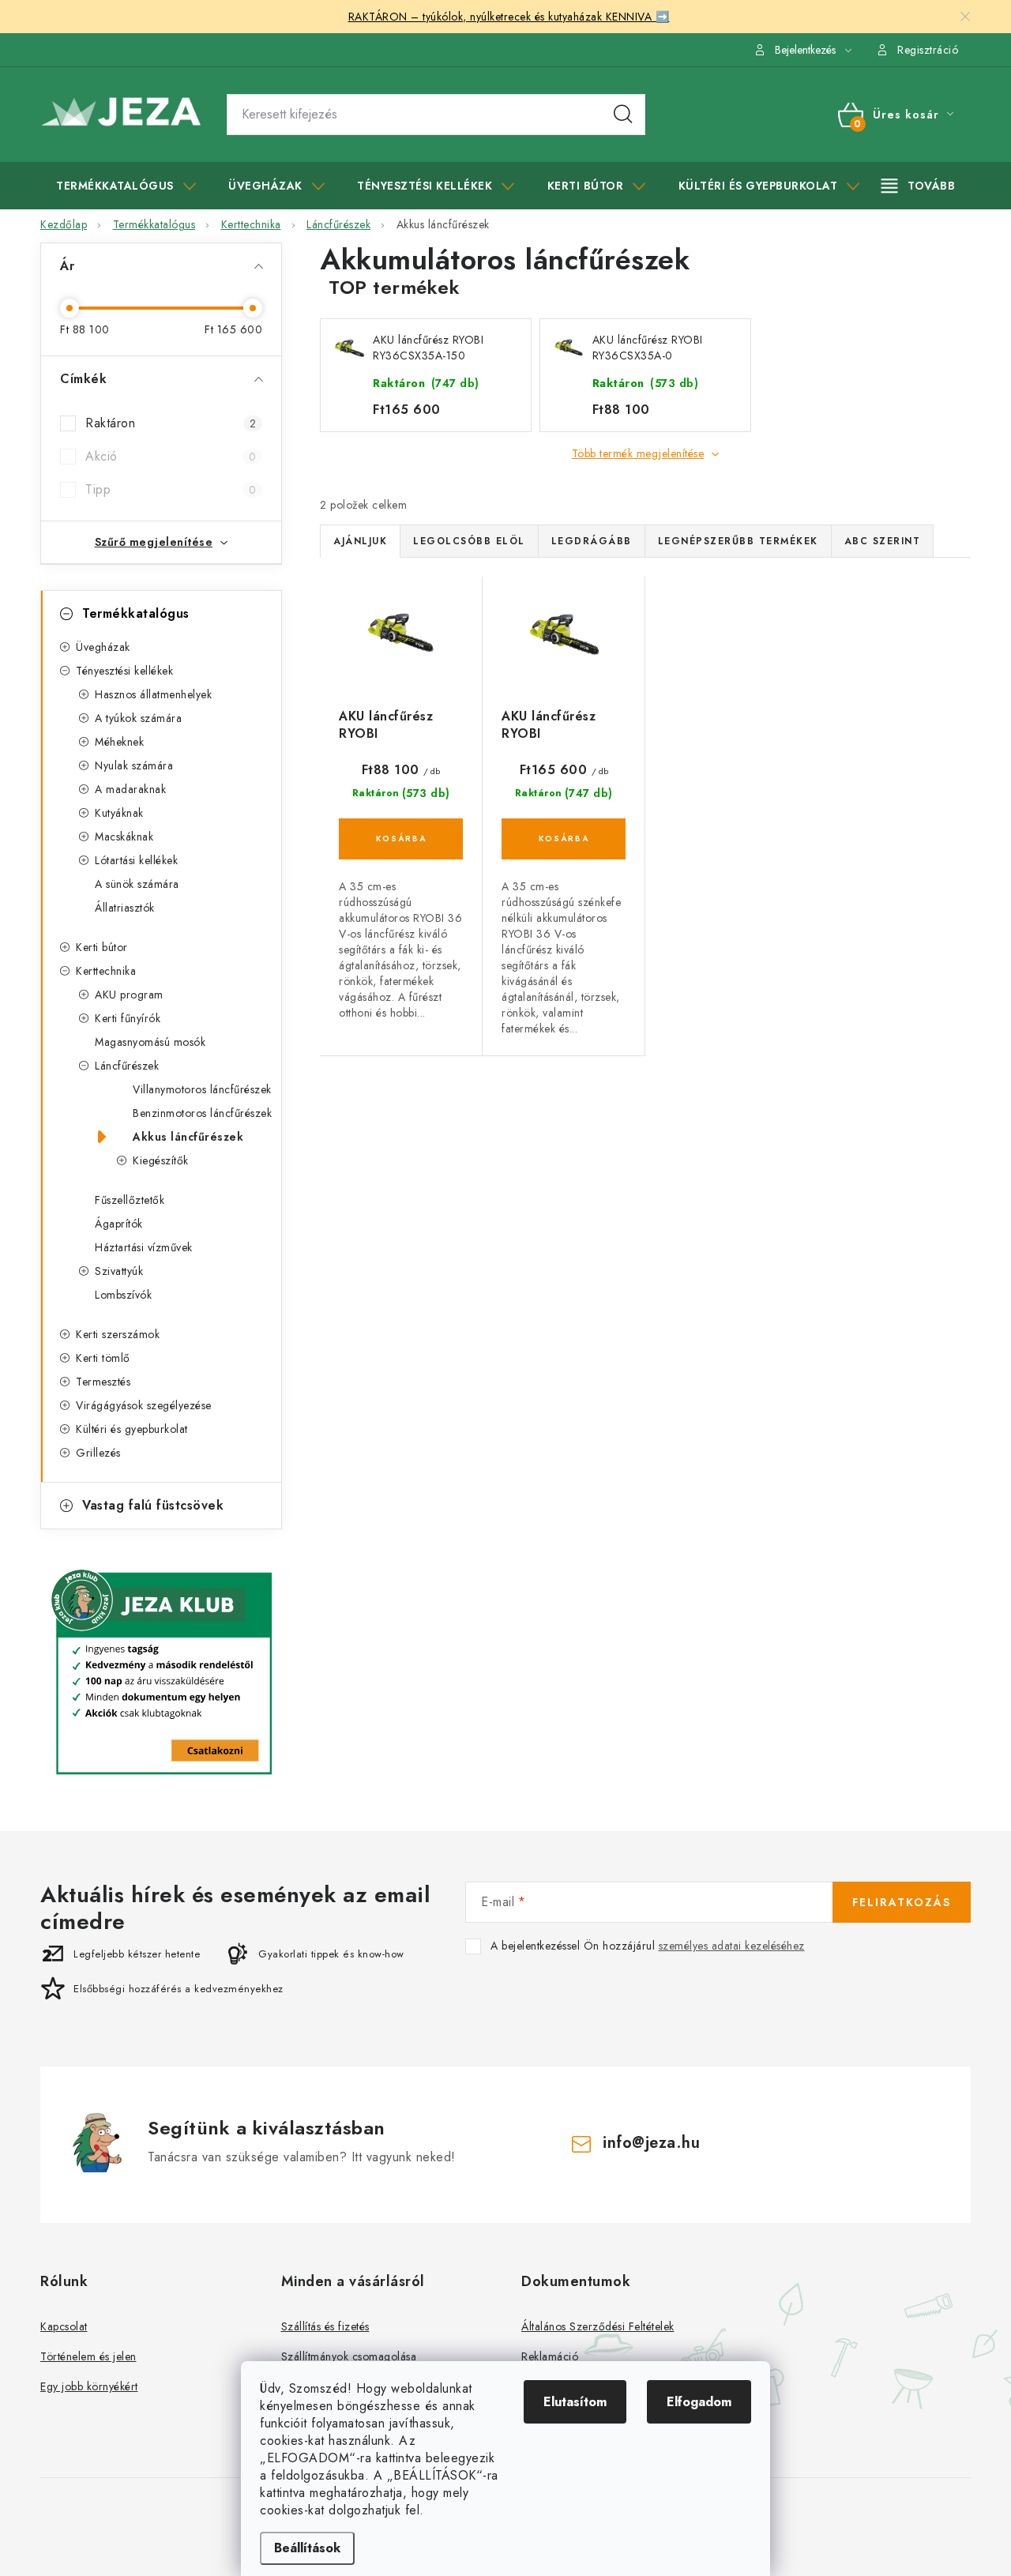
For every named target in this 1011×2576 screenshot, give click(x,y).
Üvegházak (103, 647)
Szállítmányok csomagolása (349, 2356)
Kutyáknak (119, 813)
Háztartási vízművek (144, 1247)
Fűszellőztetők (130, 1200)
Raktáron (171, 423)
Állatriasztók (125, 908)
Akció (171, 456)
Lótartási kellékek (136, 860)
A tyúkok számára (138, 718)
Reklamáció (550, 2356)
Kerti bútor (102, 947)
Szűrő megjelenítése (154, 542)
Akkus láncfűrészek (188, 1137)
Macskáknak (124, 837)
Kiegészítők (161, 1160)
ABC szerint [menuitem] (883, 541)
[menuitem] (126, 186)
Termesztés (103, 1382)
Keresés (623, 115)
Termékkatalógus (136, 613)
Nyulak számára (134, 765)
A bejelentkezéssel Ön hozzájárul (648, 1946)
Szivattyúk (119, 1271)
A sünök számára (137, 884)
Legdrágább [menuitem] (592, 541)
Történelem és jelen (88, 2356)
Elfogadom (699, 2402)
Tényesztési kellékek (124, 671)
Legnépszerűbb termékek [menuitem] (738, 541)
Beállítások (307, 2548)
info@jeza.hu (651, 2143)
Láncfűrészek (127, 1066)
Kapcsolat (64, 2326)
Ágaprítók (119, 1224)
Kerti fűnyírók (128, 1018)
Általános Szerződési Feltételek (598, 2326)
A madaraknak (130, 789)
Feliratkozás (902, 1902)
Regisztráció (928, 50)
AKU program (129, 995)
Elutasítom (575, 2402)
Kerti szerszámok (118, 1334)
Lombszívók (123, 1295)
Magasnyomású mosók (150, 1042)
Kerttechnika (106, 971)
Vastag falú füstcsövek (153, 1505)
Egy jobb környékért (89, 2386)
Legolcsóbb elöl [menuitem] (469, 541)
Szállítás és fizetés (325, 2326)
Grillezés (98, 1453)
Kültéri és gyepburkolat (132, 1429)
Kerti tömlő (103, 1358)
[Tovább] (919, 186)
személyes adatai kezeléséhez (732, 1946)
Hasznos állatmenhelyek (153, 694)
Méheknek (119, 742)
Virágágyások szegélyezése (144, 1405)
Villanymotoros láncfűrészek (202, 1089)
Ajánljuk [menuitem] (360, 541)
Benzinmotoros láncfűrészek (202, 1113)
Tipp (171, 489)
